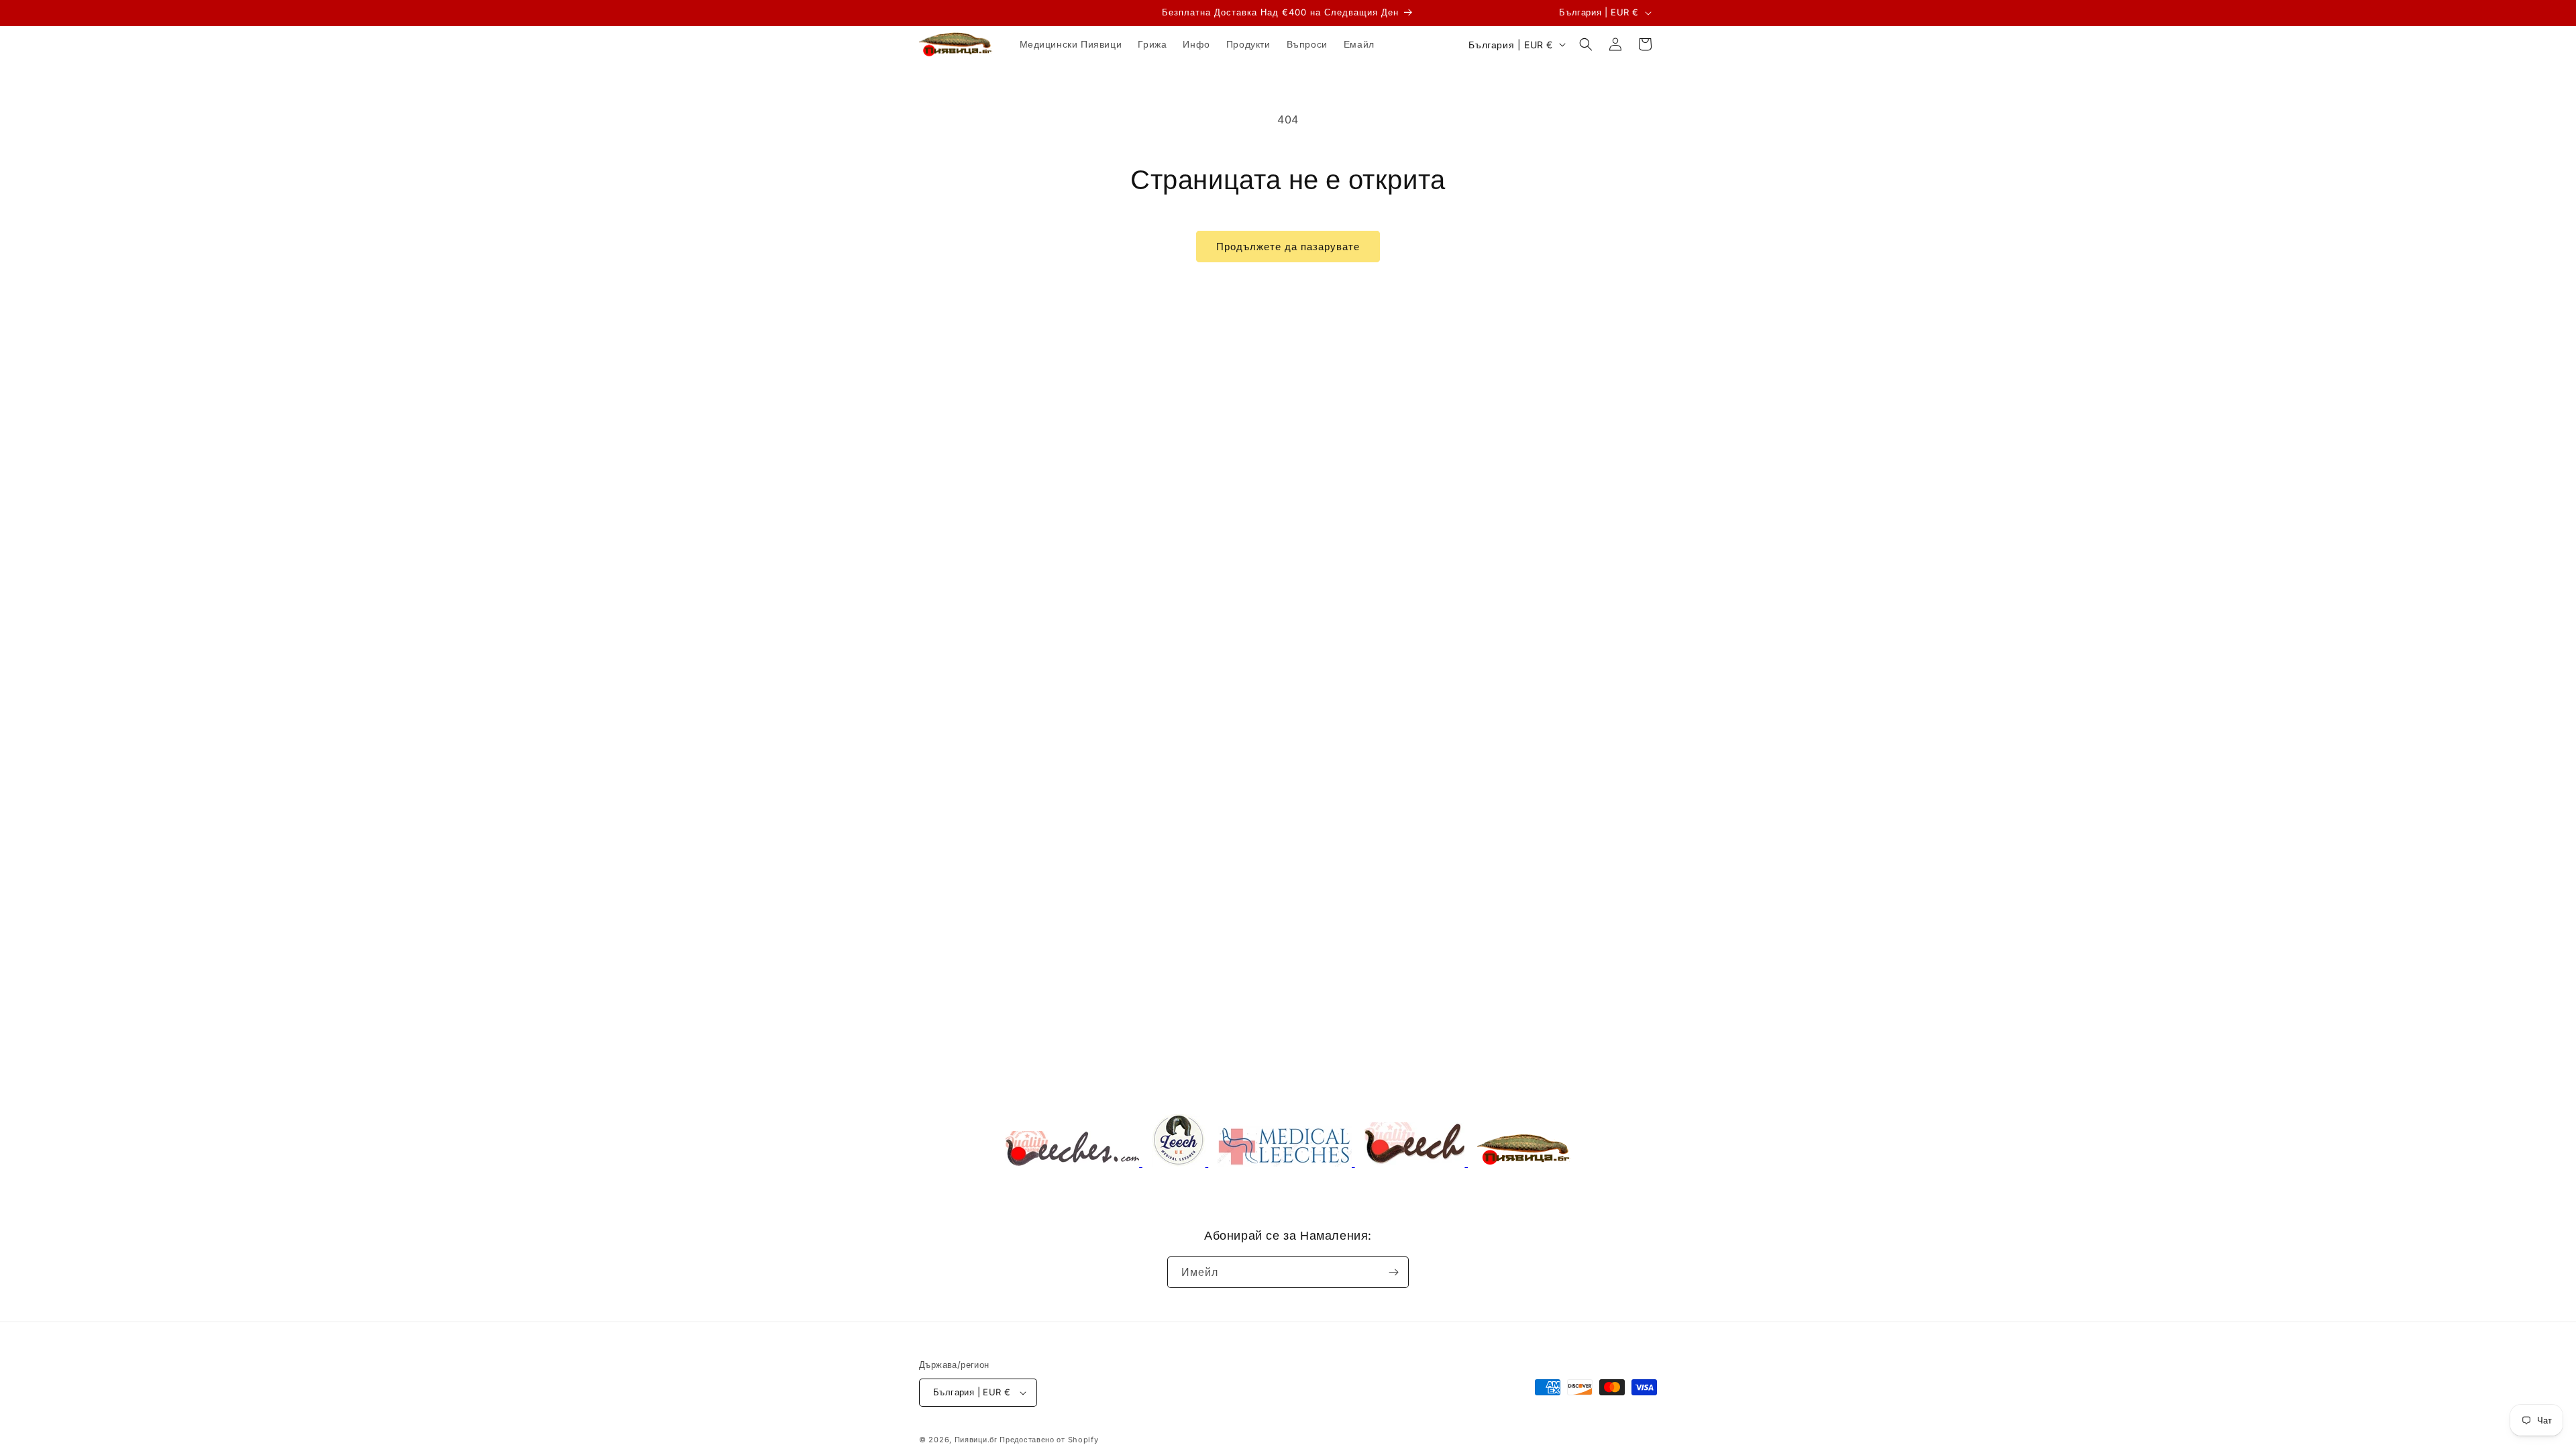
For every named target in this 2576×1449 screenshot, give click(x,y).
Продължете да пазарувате (1288, 247)
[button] (1586, 44)
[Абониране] (1393, 1272)
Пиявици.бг (976, 1440)
